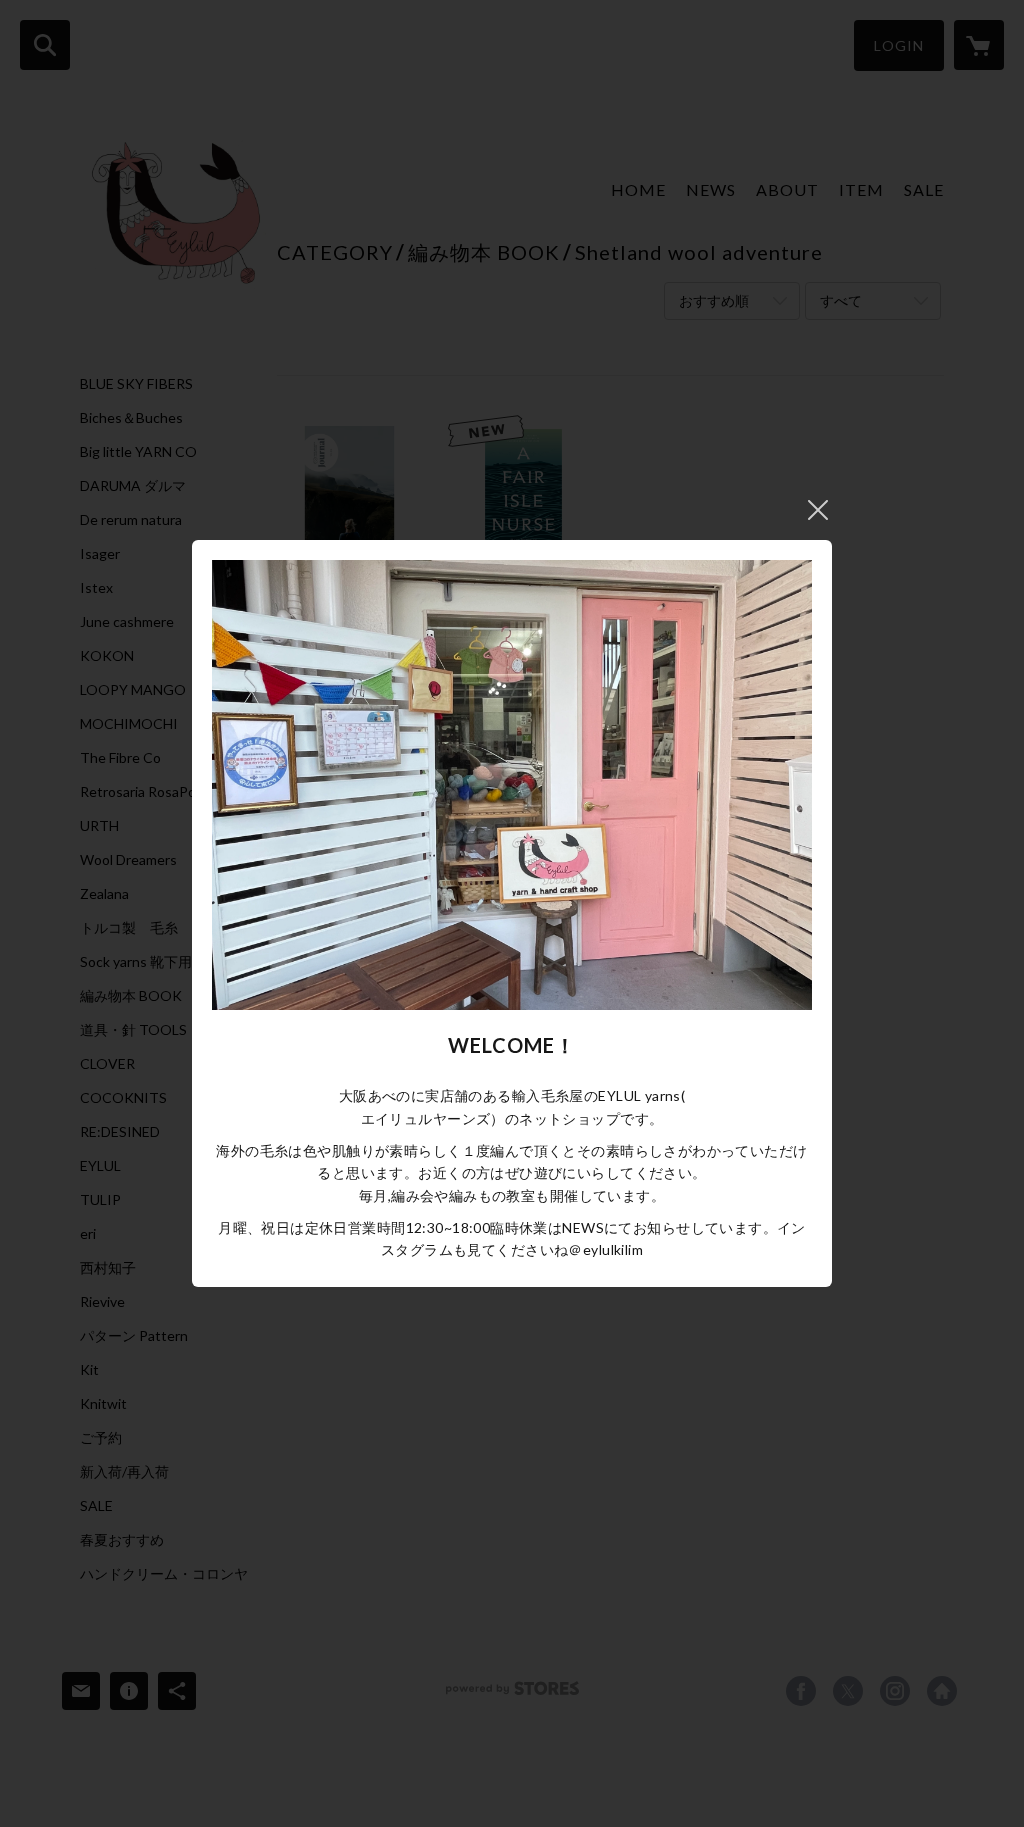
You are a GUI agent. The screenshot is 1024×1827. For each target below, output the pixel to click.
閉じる (818, 510)
